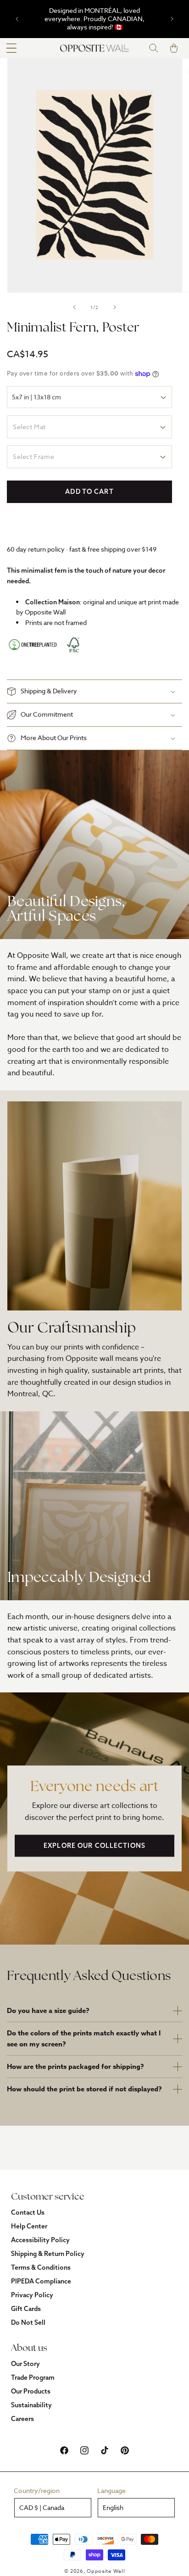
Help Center (29, 2226)
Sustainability (31, 2405)
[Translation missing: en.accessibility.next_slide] (115, 307)
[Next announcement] (172, 19)
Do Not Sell (28, 2322)
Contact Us (28, 2212)
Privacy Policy (32, 2295)
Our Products (31, 2391)
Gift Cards (26, 2309)
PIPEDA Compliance (41, 2281)
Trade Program (33, 2377)
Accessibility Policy (40, 2240)
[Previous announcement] (17, 19)
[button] (11, 48)
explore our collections (94, 1846)
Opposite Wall (106, 2571)
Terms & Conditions (41, 2267)
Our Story (25, 2364)
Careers (22, 2419)
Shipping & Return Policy (48, 2254)
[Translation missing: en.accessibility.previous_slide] (74, 307)
